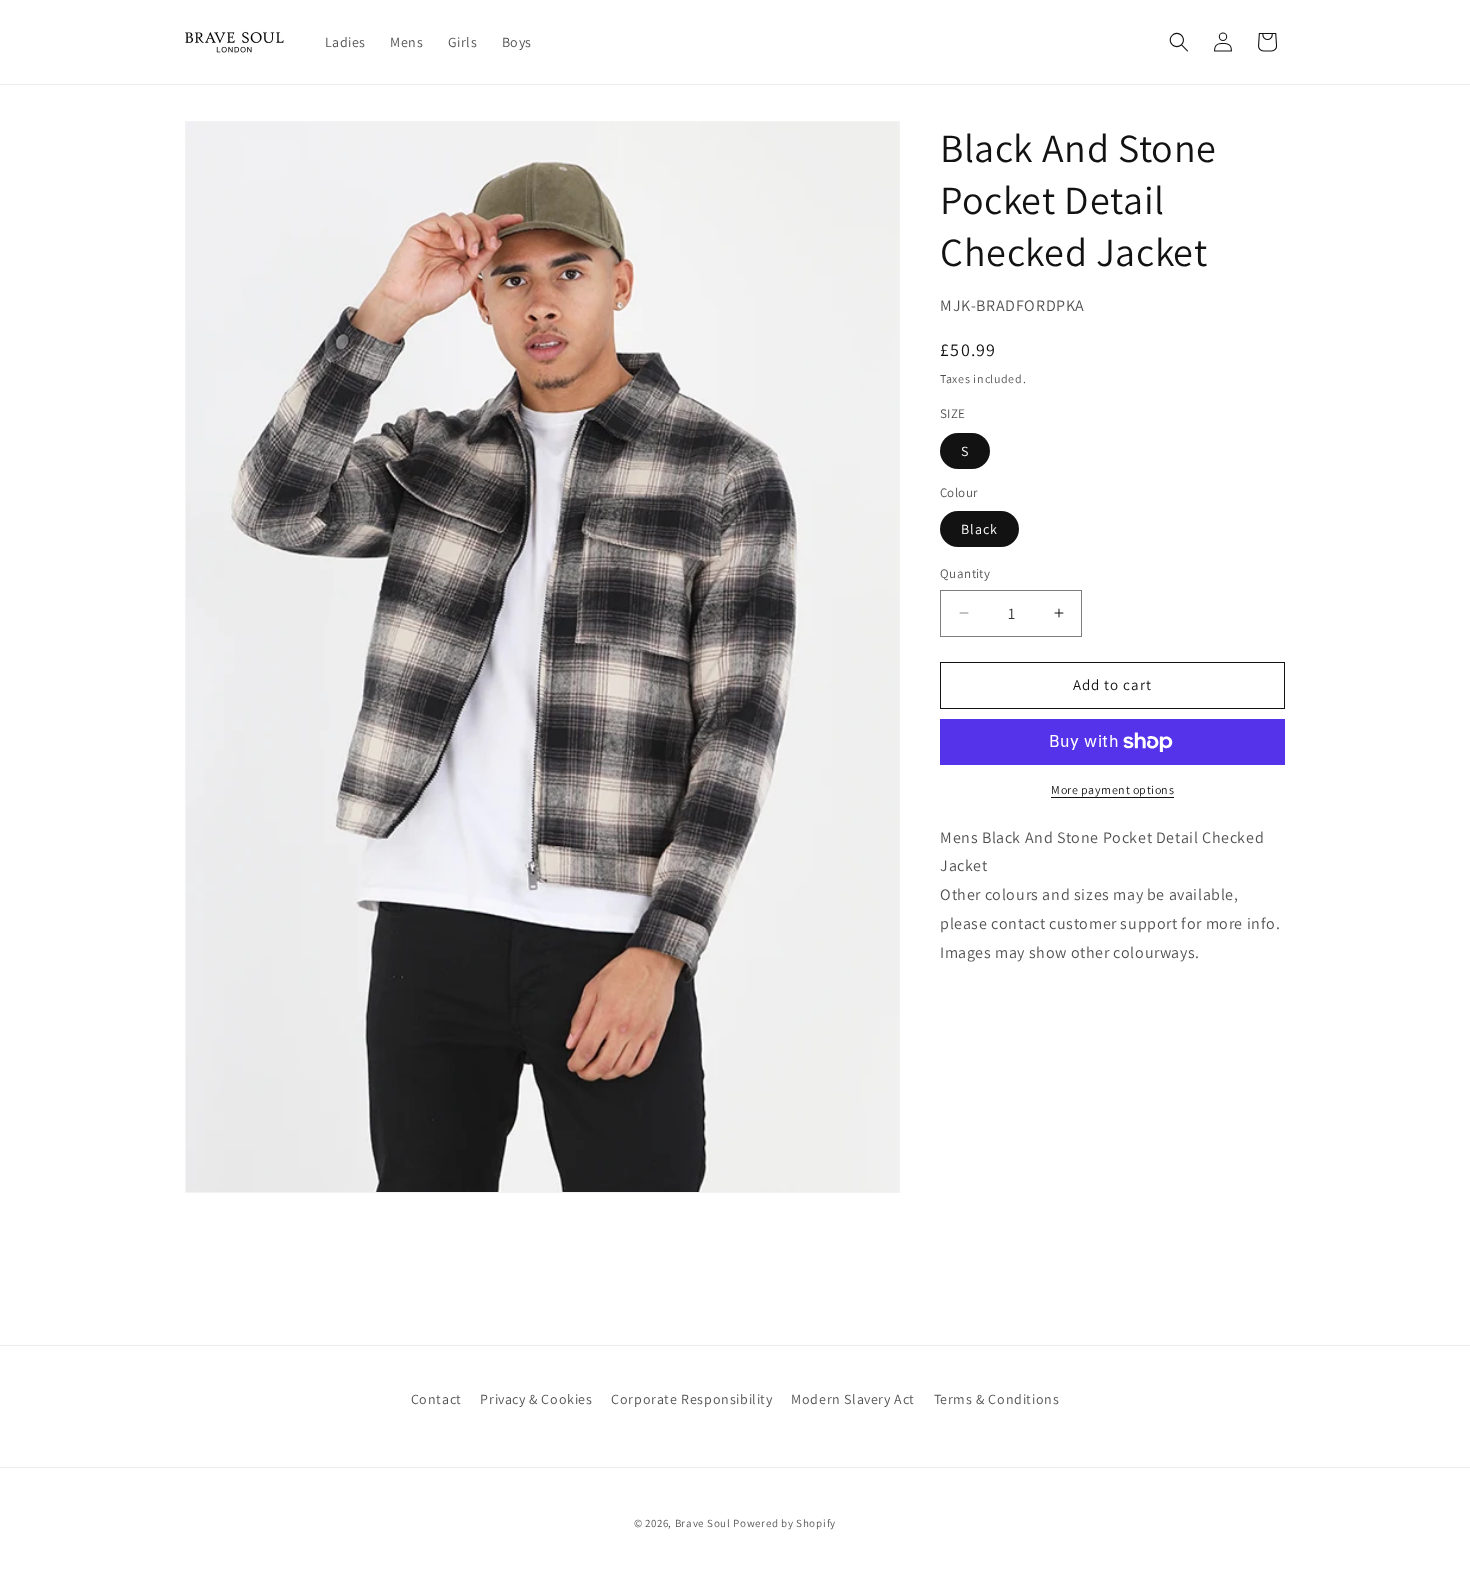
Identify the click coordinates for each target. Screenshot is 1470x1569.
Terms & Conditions (997, 1399)
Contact (436, 1399)
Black (979, 529)
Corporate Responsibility (691, 1399)
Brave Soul (703, 1523)
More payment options (1112, 789)
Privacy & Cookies (536, 1399)
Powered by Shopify (784, 1523)
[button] (1179, 42)
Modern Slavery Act (853, 1399)
